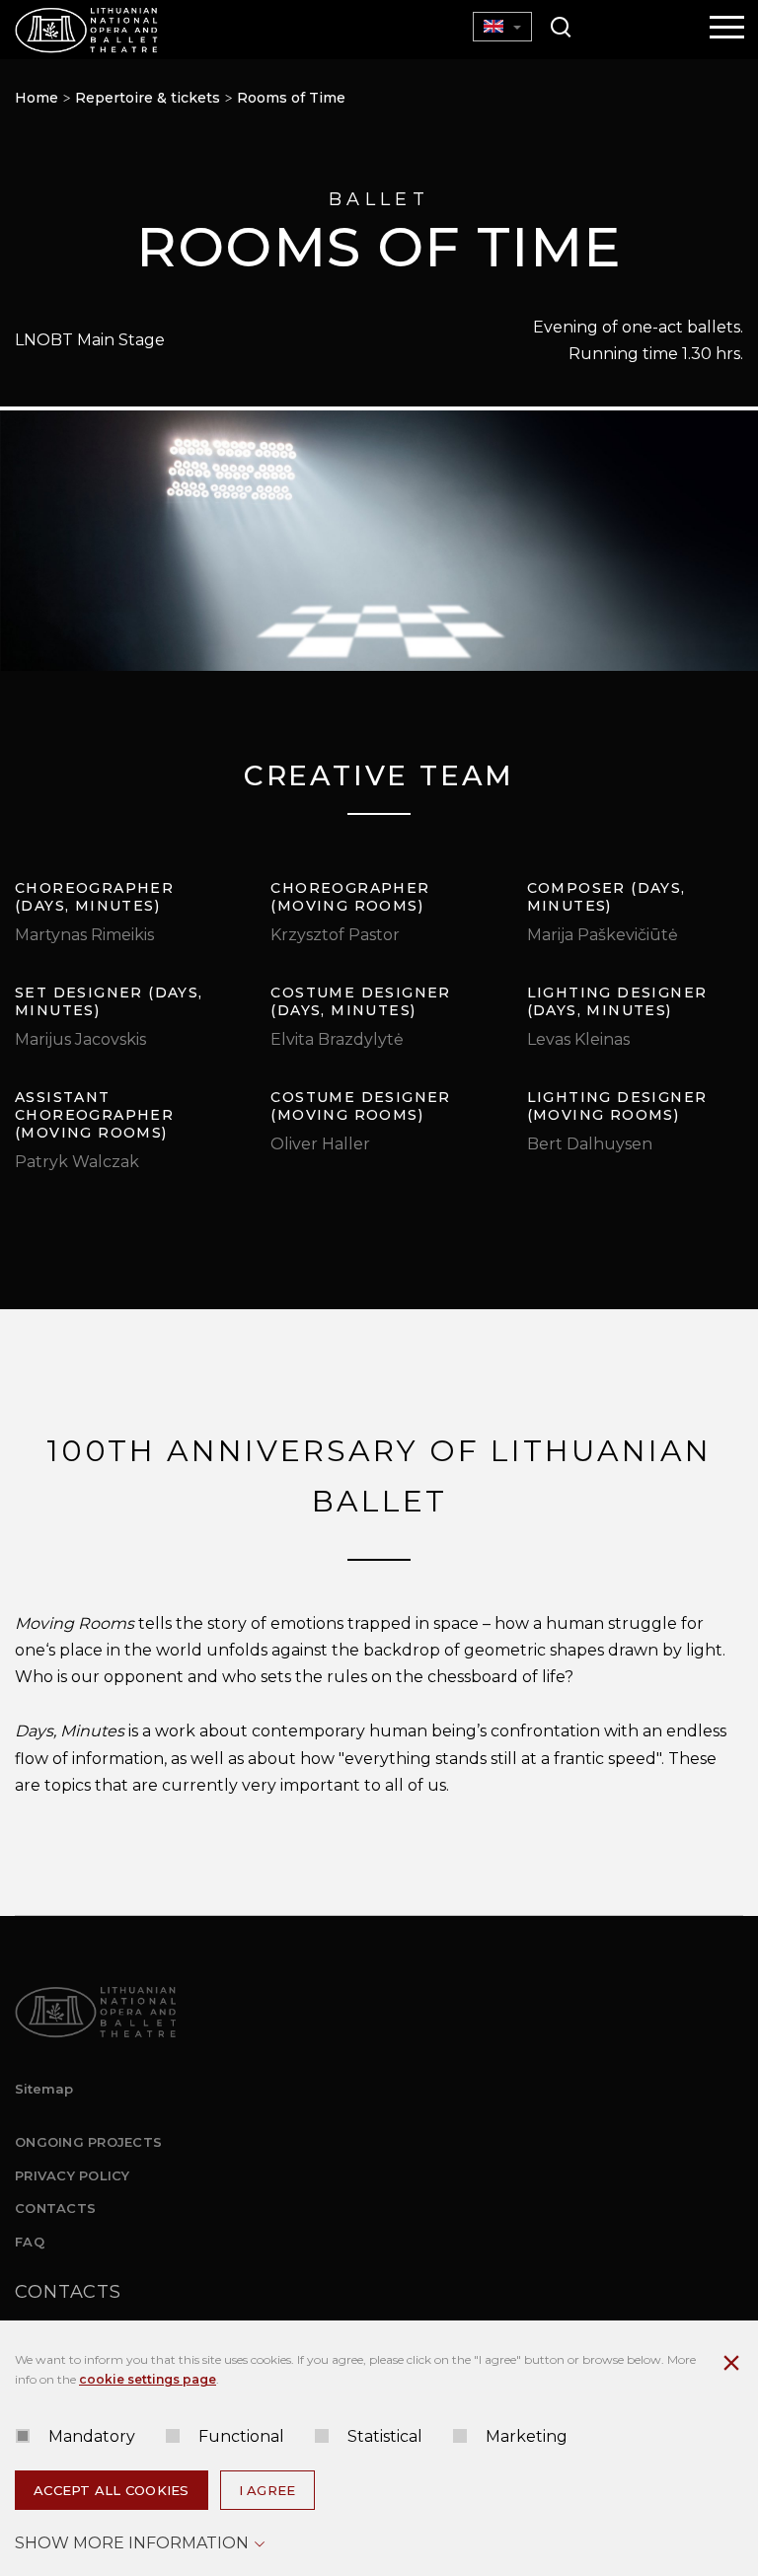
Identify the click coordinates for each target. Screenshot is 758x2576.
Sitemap (44, 2089)
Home (37, 98)
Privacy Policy (73, 2175)
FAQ (30, 2242)
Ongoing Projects (88, 2142)
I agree (267, 2490)
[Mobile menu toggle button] (727, 29)
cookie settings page (148, 2379)
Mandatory (92, 2436)
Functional (241, 2436)
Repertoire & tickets (148, 98)
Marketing (527, 2436)
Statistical (385, 2436)
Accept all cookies (112, 2490)
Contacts (55, 2208)
